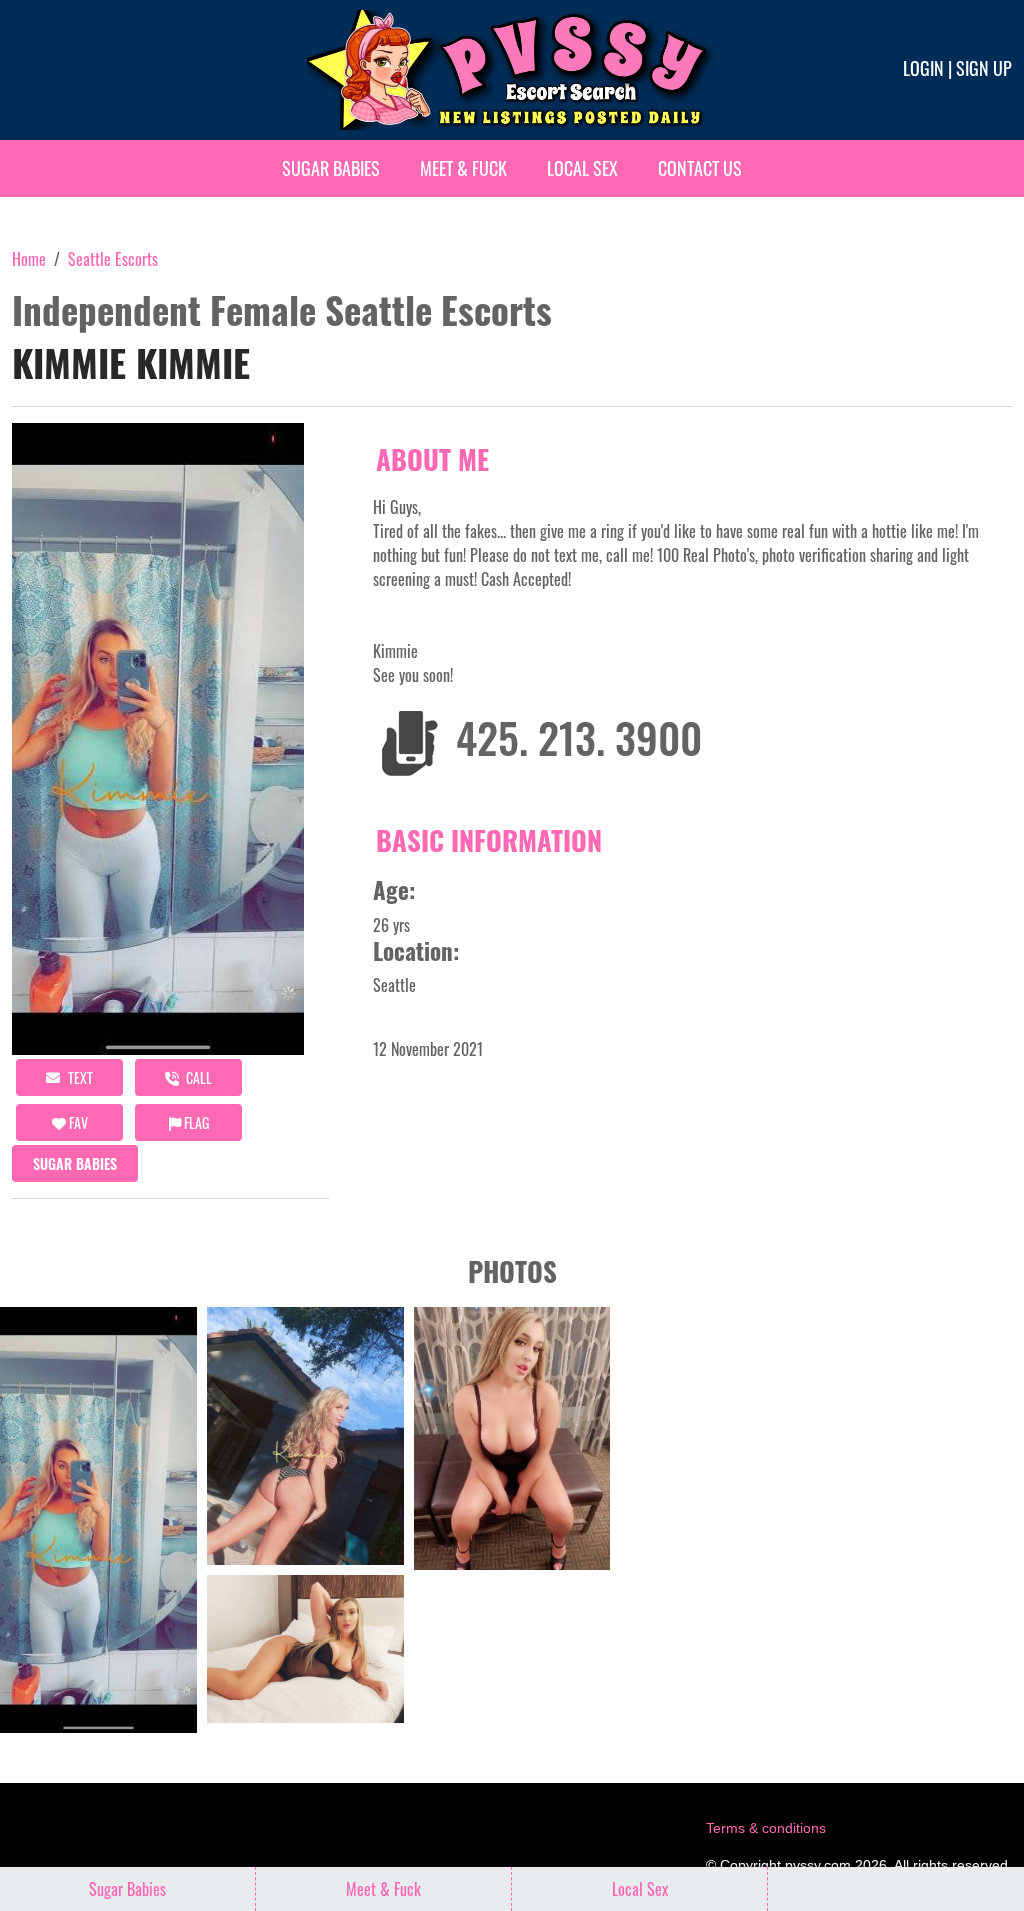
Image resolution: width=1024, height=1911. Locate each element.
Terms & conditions (766, 1828)
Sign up (984, 68)
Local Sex (582, 168)
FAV (77, 1122)
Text (79, 1077)
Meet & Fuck (463, 168)
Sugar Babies (331, 168)
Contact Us (700, 168)
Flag (195, 1122)
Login (923, 68)
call (197, 1077)
